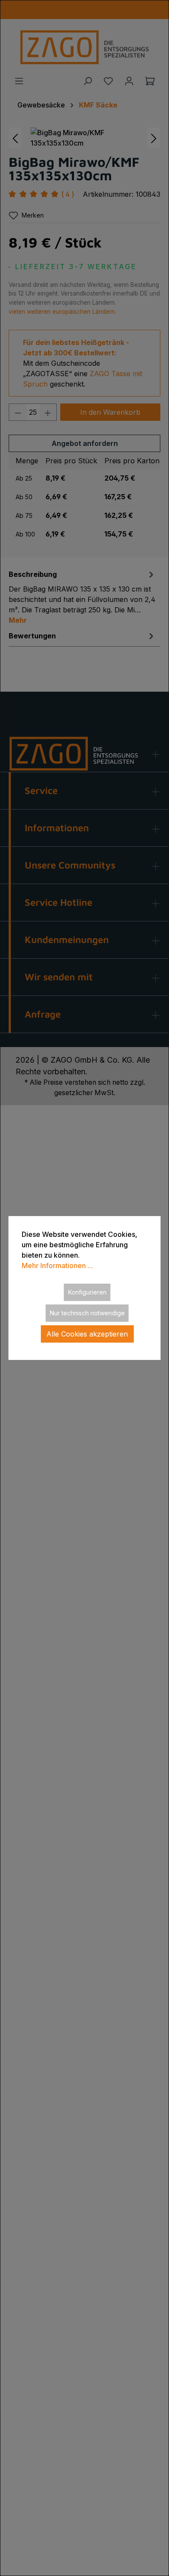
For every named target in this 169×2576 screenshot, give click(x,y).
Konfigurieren (87, 1292)
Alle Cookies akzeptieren (87, 1334)
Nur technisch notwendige (87, 1313)
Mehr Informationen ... (57, 1265)
